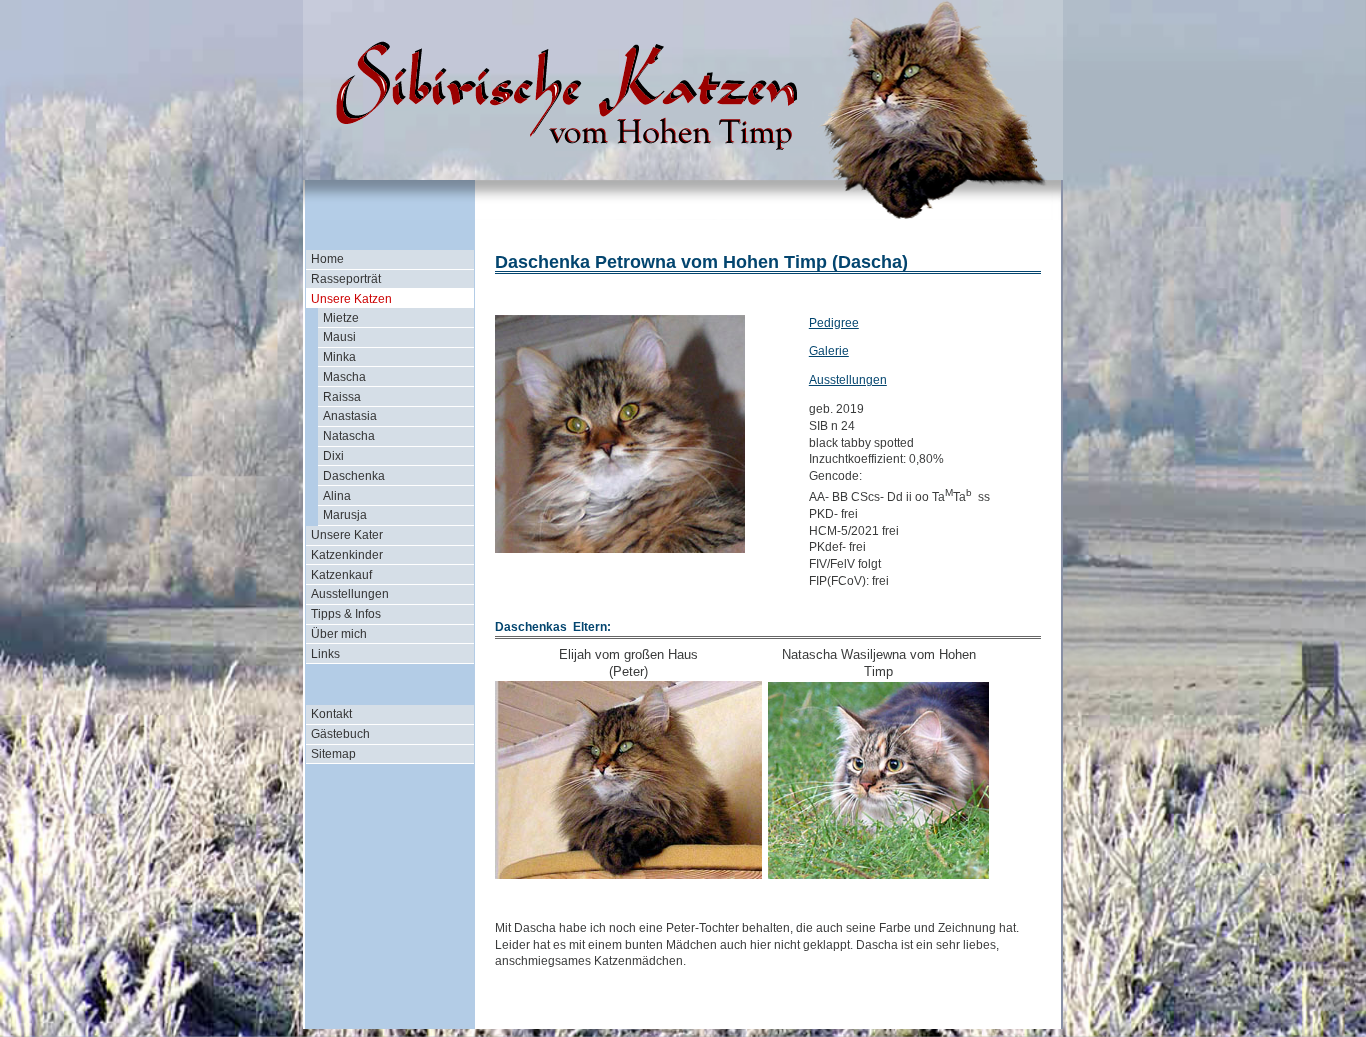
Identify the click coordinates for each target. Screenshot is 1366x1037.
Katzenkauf (341, 575)
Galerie (829, 351)
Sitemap (333, 754)
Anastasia (350, 416)
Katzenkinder (347, 555)
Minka (339, 357)
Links (325, 654)
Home (327, 259)
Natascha (349, 436)
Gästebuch (340, 734)
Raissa (342, 397)
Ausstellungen (350, 594)
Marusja (345, 515)
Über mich (339, 634)
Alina (337, 496)
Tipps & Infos (346, 614)
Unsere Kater (347, 535)
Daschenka (354, 476)
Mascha (344, 377)
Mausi (339, 337)
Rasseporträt (346, 279)
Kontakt (331, 714)
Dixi (333, 456)
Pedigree (834, 323)
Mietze (341, 318)
